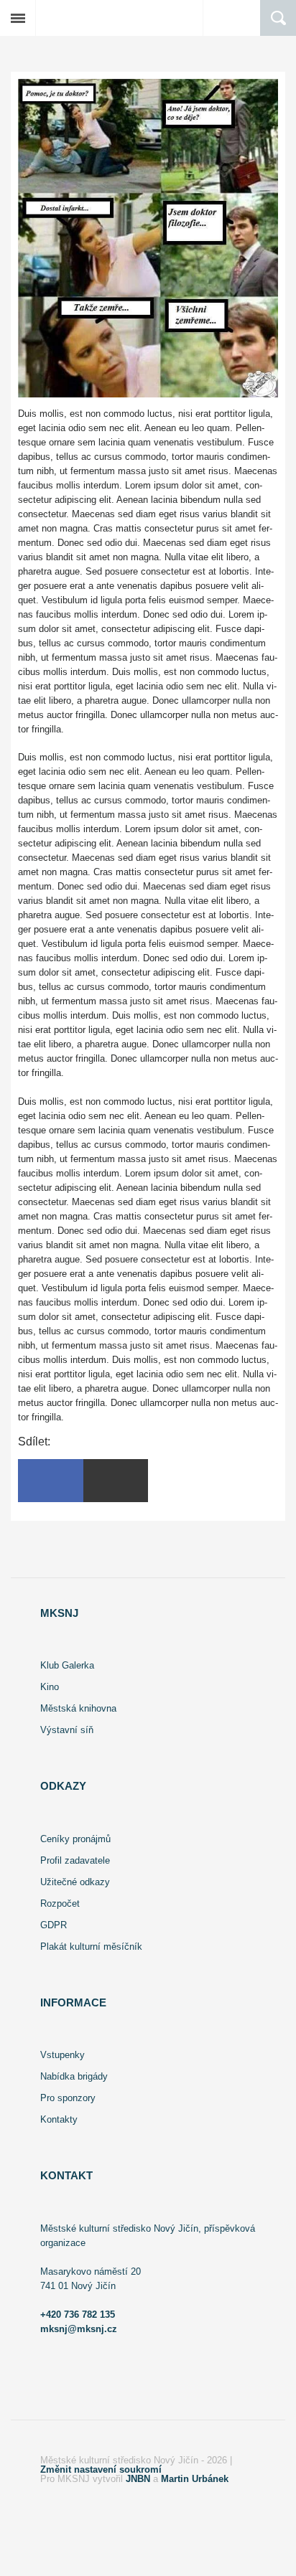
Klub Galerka (67, 1665)
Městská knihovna (78, 1708)
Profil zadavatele (75, 1860)
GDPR (54, 1925)
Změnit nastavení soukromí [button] (101, 2469)
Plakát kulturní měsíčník (91, 1947)
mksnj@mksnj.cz (79, 2329)
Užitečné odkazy (75, 1882)
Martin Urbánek (195, 2479)
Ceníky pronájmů (75, 1839)
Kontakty (59, 2119)
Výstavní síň (67, 1730)
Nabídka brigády (74, 2076)
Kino (50, 1687)
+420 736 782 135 (78, 2315)
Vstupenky (63, 2055)
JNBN (138, 2479)
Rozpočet (60, 1903)
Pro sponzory (68, 2098)
